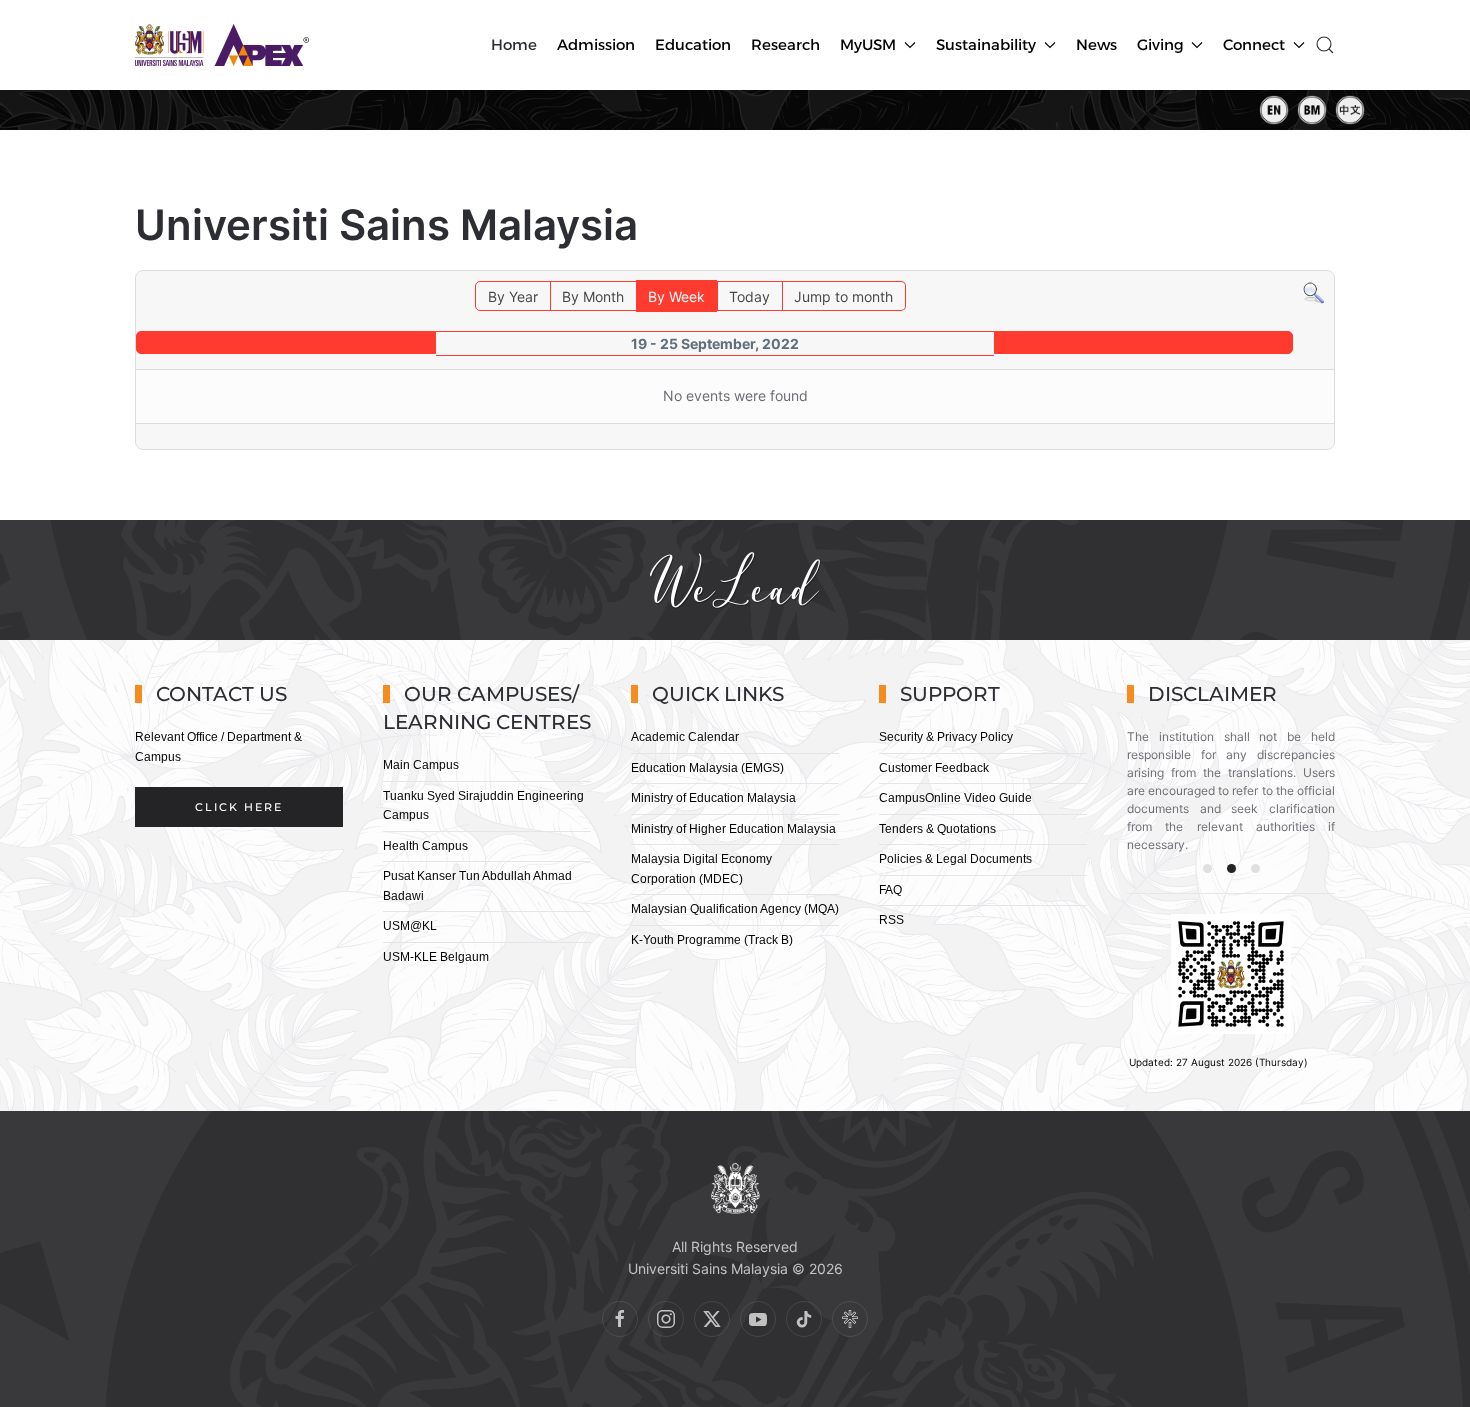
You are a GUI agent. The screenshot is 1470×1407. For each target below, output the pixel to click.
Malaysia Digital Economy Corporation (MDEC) (701, 869)
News (1096, 44)
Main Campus (421, 765)
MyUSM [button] (868, 44)
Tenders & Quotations (937, 829)
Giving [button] (1160, 44)
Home (514, 44)
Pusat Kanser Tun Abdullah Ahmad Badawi (477, 886)
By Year (513, 296)
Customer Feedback (934, 768)
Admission (596, 44)
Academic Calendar (685, 737)
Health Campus (425, 846)
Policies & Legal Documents (955, 859)
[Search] (1313, 291)
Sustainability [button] (986, 44)
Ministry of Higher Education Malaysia (733, 829)
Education (693, 44)
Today (749, 296)
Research (785, 44)
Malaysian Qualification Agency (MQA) (735, 909)
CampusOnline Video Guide (955, 798)
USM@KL (410, 926)
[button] (1325, 45)
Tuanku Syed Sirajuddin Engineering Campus (483, 806)
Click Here (239, 807)
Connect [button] (1254, 44)
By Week (676, 296)
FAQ (890, 890)
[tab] (1207, 868)
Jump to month (843, 296)
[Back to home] (224, 45)
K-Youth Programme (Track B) (712, 940)
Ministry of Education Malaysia (713, 798)
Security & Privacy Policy (946, 737)
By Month (593, 296)
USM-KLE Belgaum (436, 957)
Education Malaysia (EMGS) (707, 768)
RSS (891, 920)
